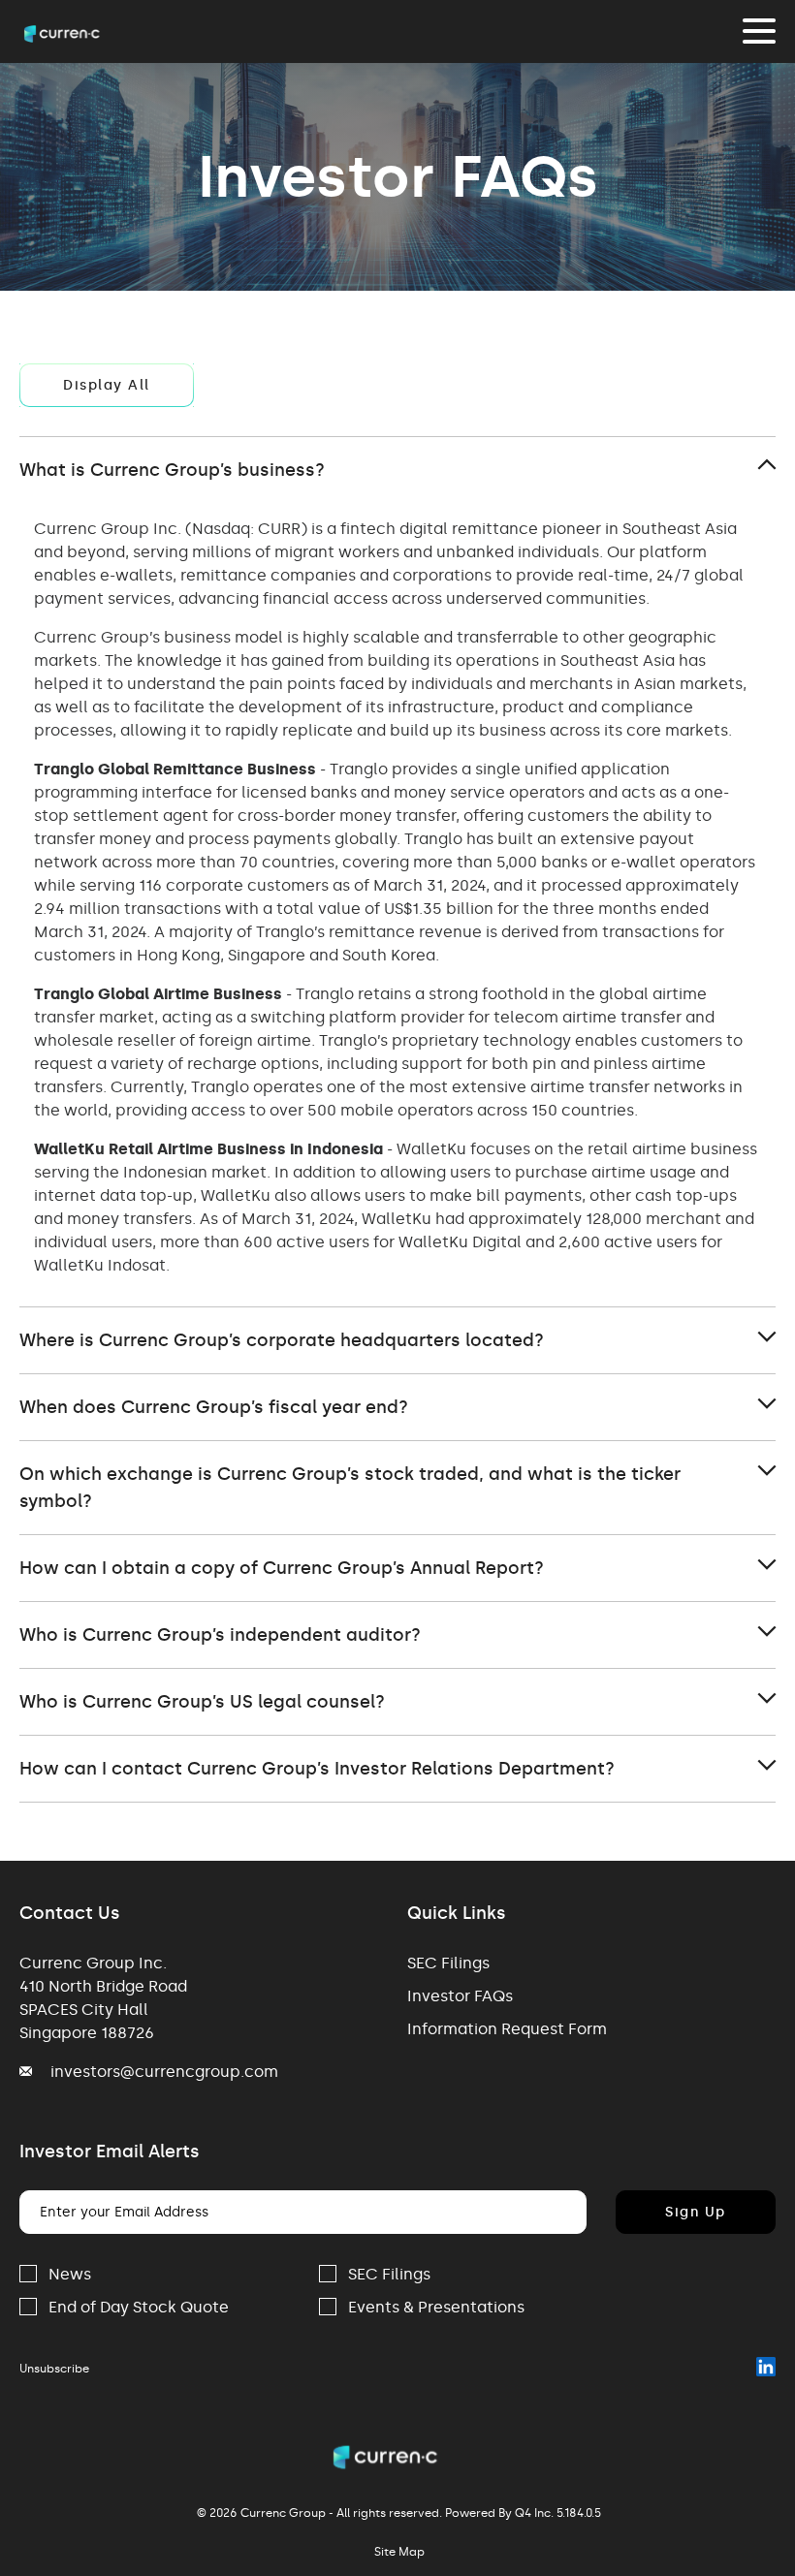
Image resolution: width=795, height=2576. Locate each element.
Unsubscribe (54, 2369)
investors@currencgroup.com (164, 2072)
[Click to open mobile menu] (759, 34)
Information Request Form (507, 2029)
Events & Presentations (436, 2307)
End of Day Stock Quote (139, 2307)
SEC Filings (448, 1963)
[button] (397, 470)
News (70, 2274)
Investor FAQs (460, 1996)
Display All (107, 385)
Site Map (399, 2552)
